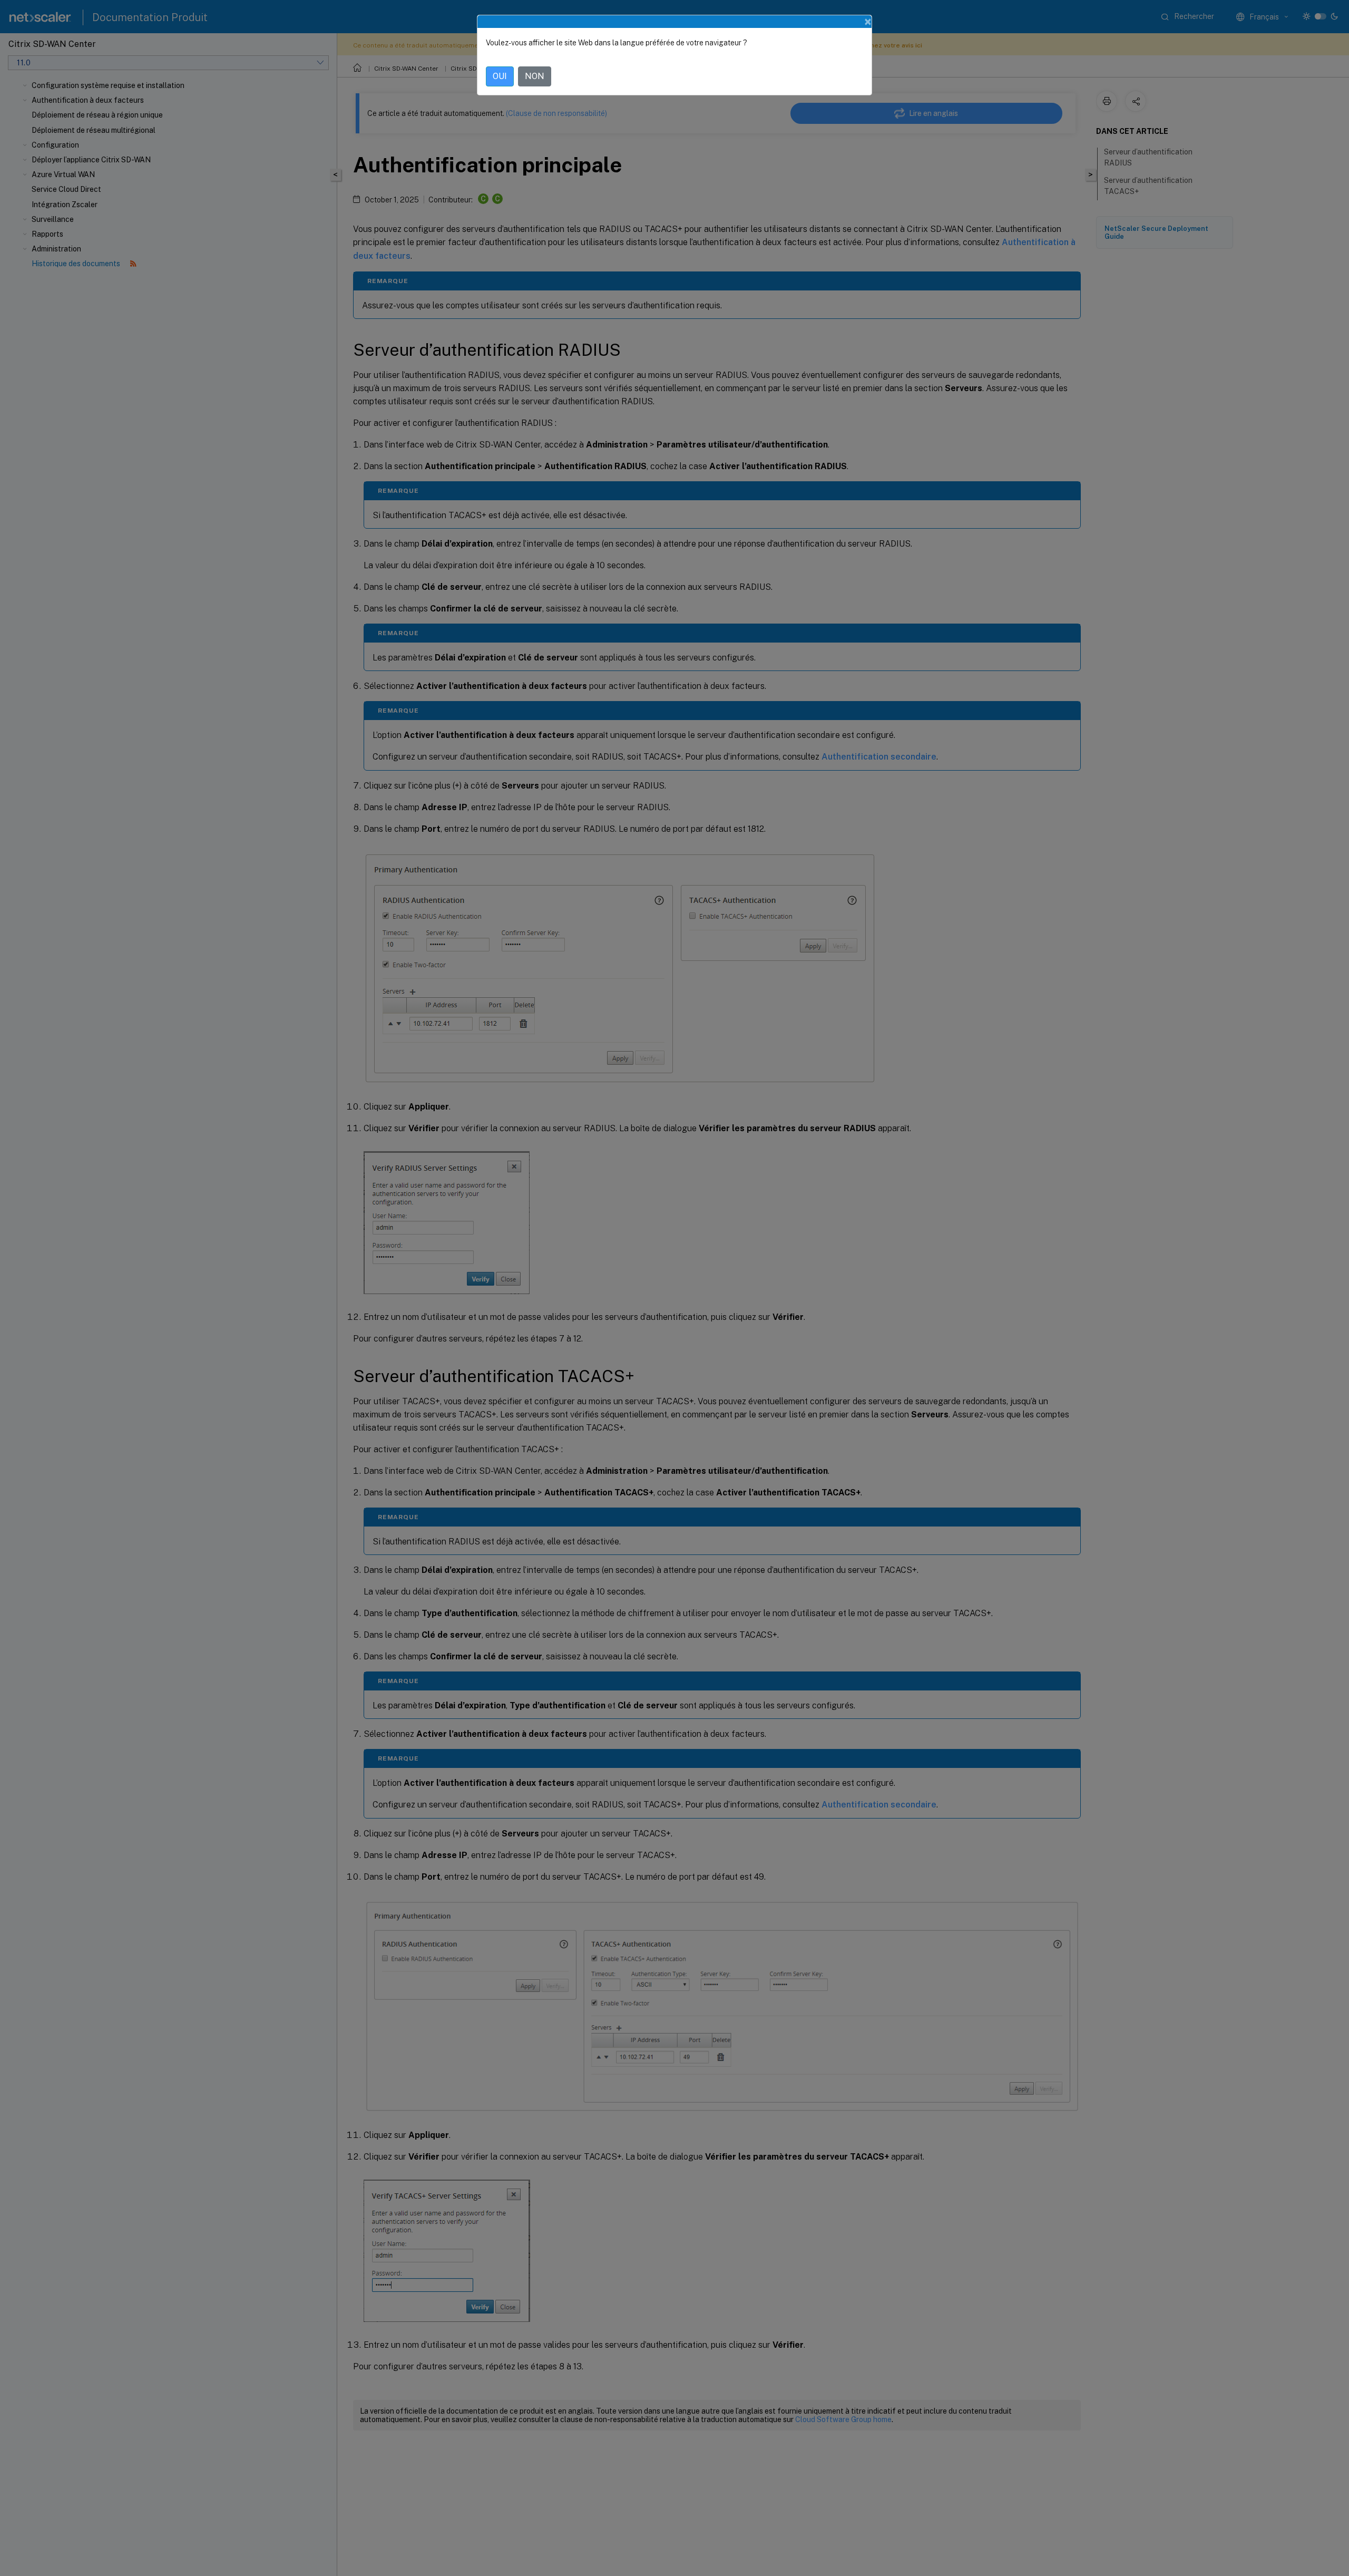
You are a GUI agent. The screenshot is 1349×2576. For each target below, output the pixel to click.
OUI (500, 76)
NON (535, 76)
